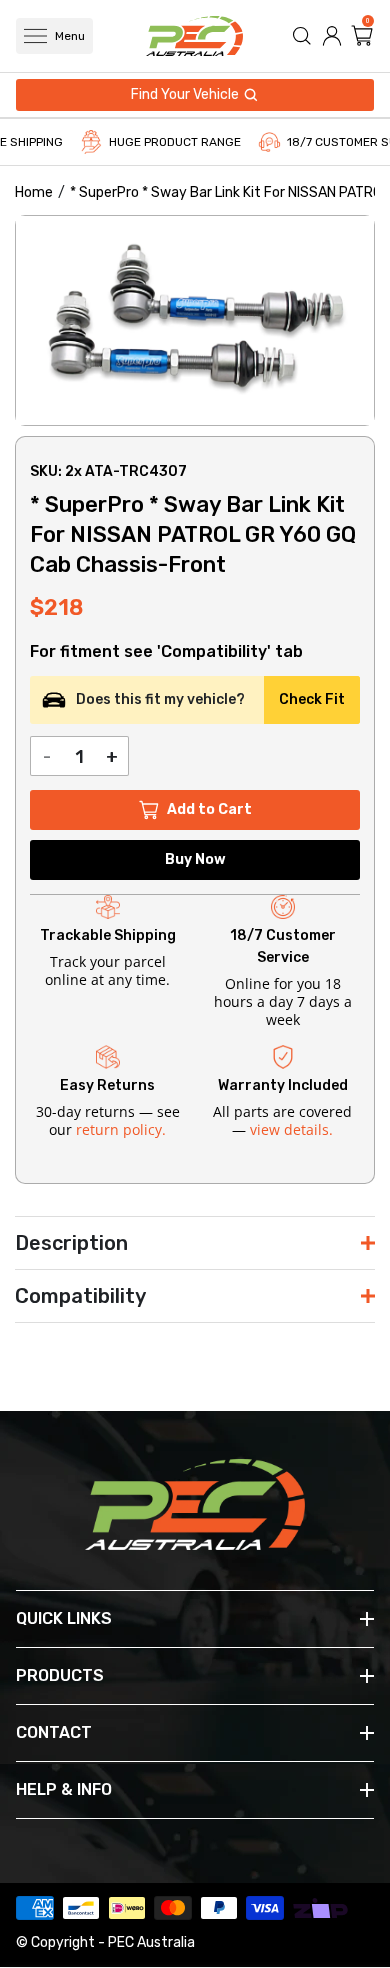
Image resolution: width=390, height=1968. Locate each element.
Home (34, 192)
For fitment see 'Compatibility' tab (166, 652)
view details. (291, 1129)
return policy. (121, 1129)
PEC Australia (151, 1942)
